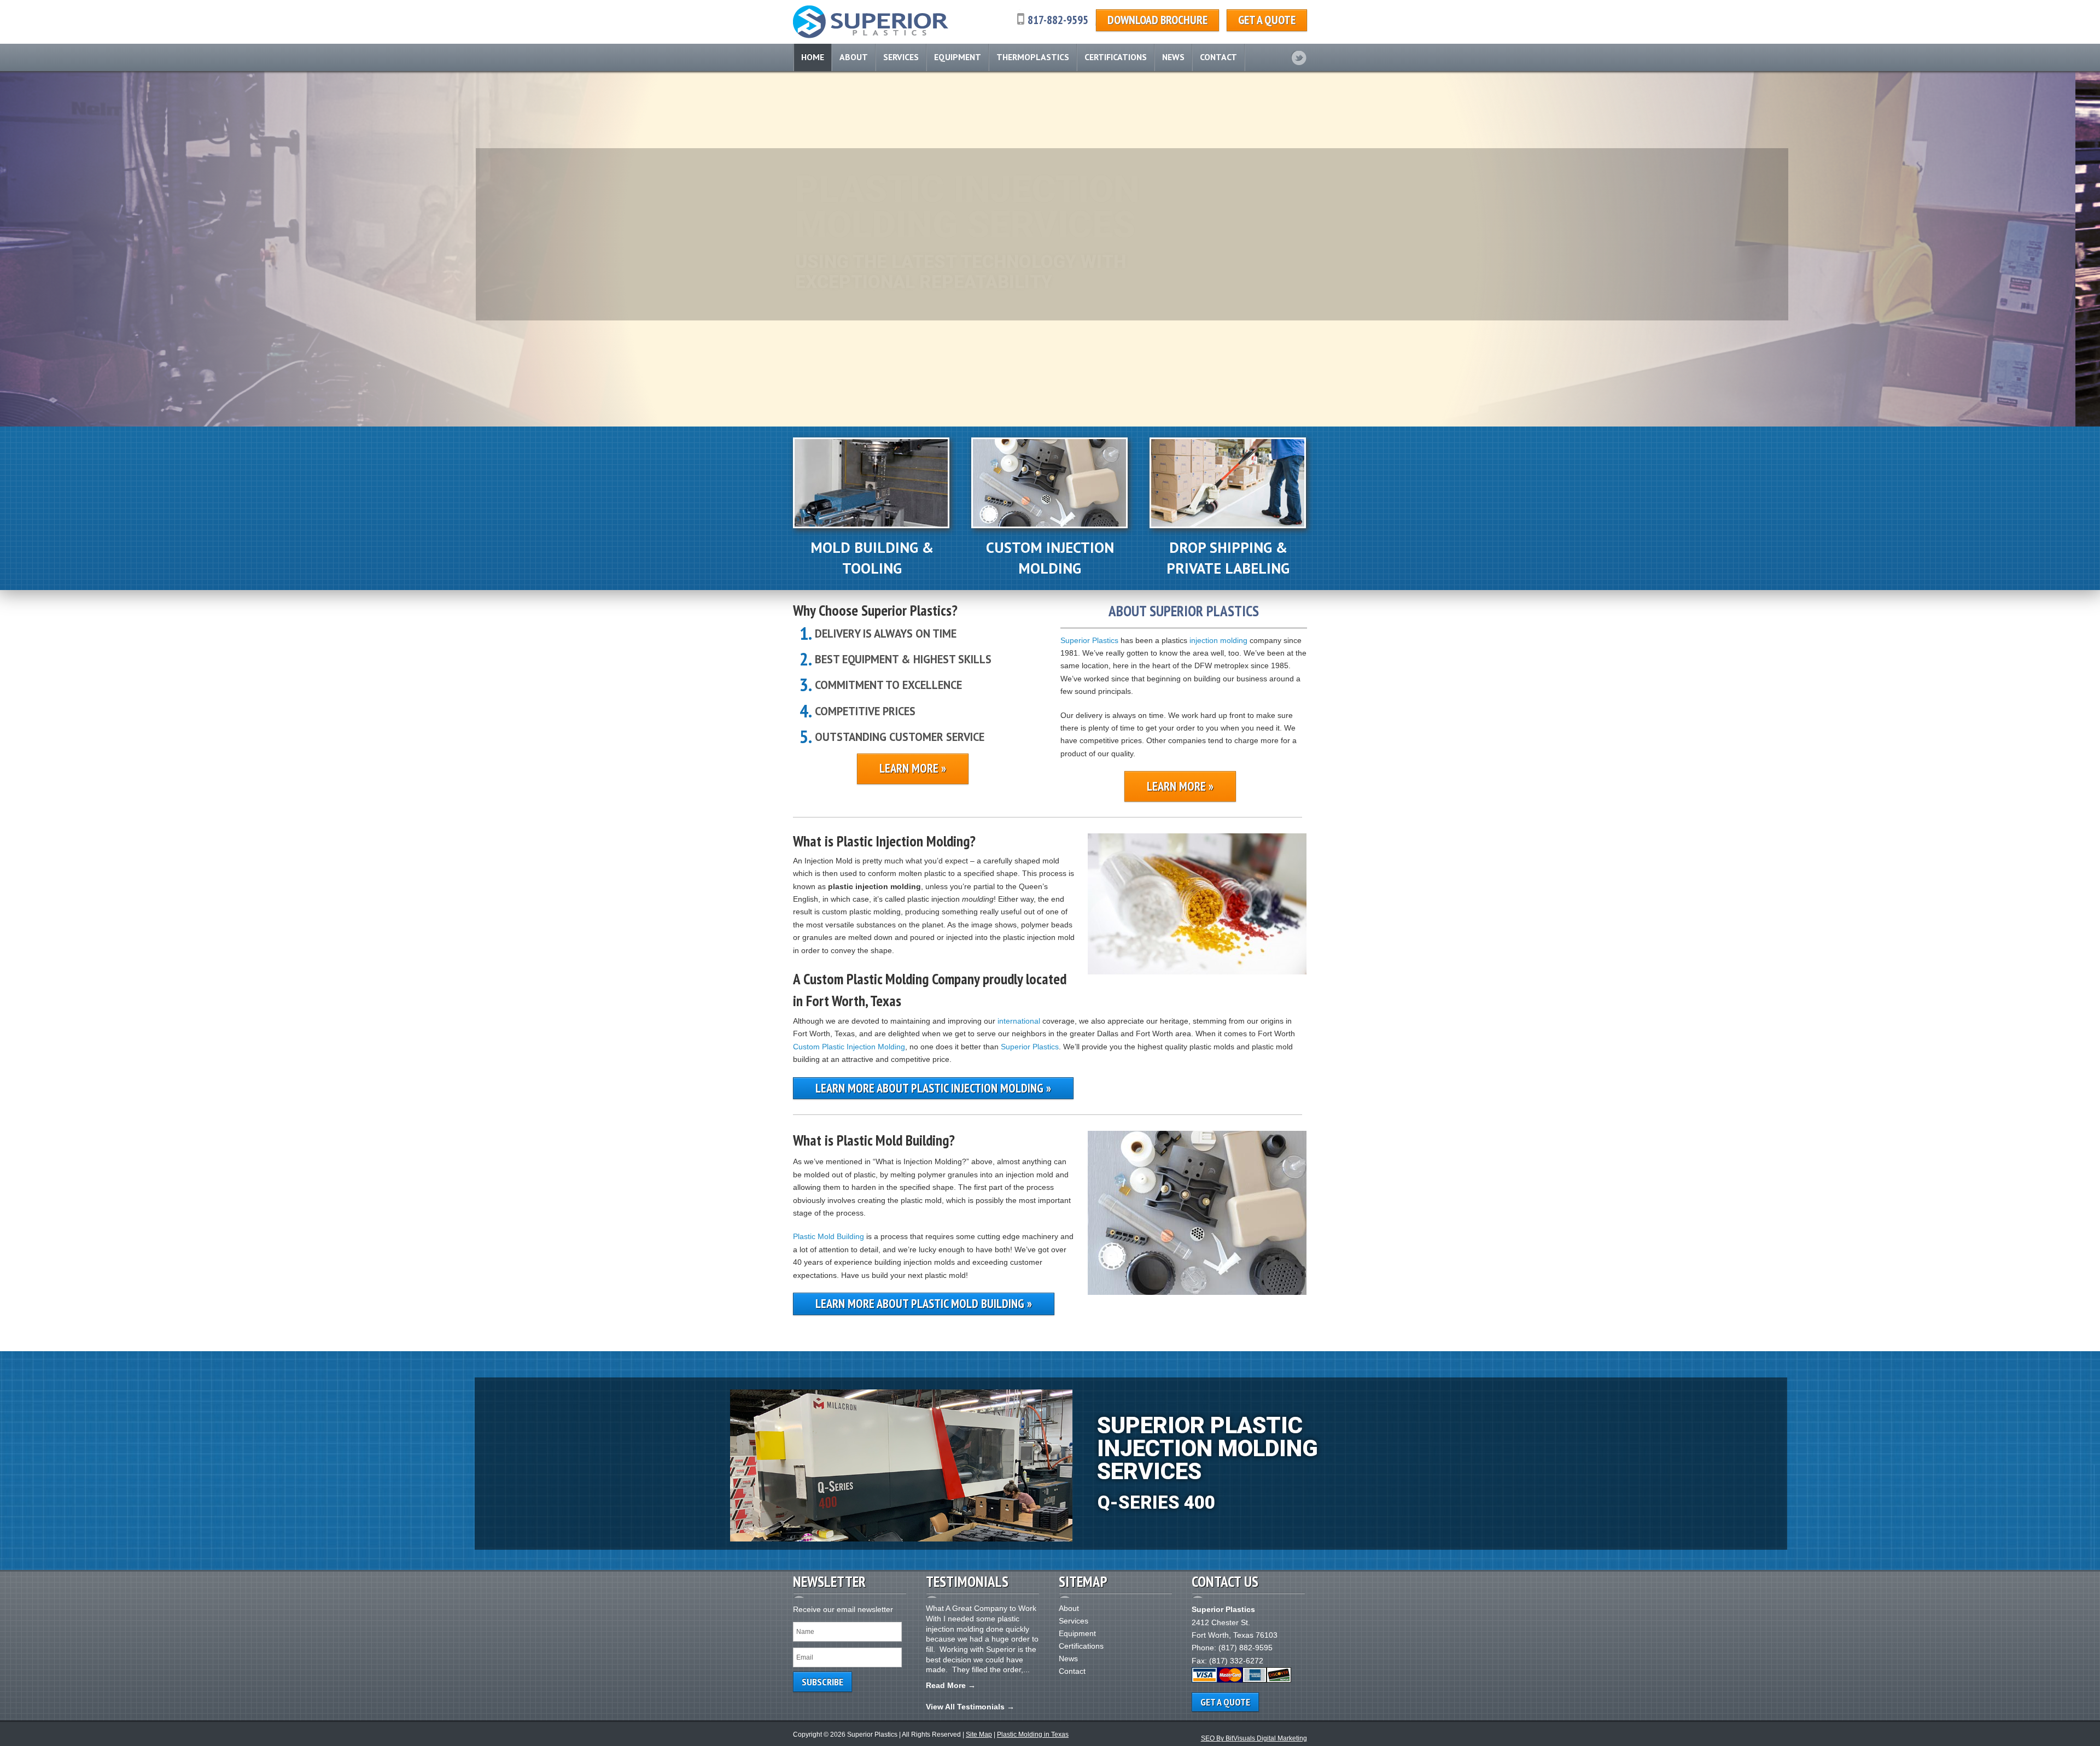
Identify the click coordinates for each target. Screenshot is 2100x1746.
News (1173, 57)
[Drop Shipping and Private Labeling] (1228, 525)
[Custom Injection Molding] (1049, 525)
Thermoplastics (1033, 57)
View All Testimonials (965, 1707)
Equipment (958, 57)
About (854, 57)
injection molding (1218, 640)
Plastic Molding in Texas (1033, 1735)
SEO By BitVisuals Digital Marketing (1254, 1738)
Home (813, 57)
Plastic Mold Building (829, 1236)
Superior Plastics (1089, 640)
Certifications (1116, 57)
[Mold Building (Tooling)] (871, 525)
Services (901, 57)
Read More (946, 1685)
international (1019, 1021)
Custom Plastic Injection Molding (849, 1047)
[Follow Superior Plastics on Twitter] (1299, 58)
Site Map (979, 1735)
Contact (1218, 57)
